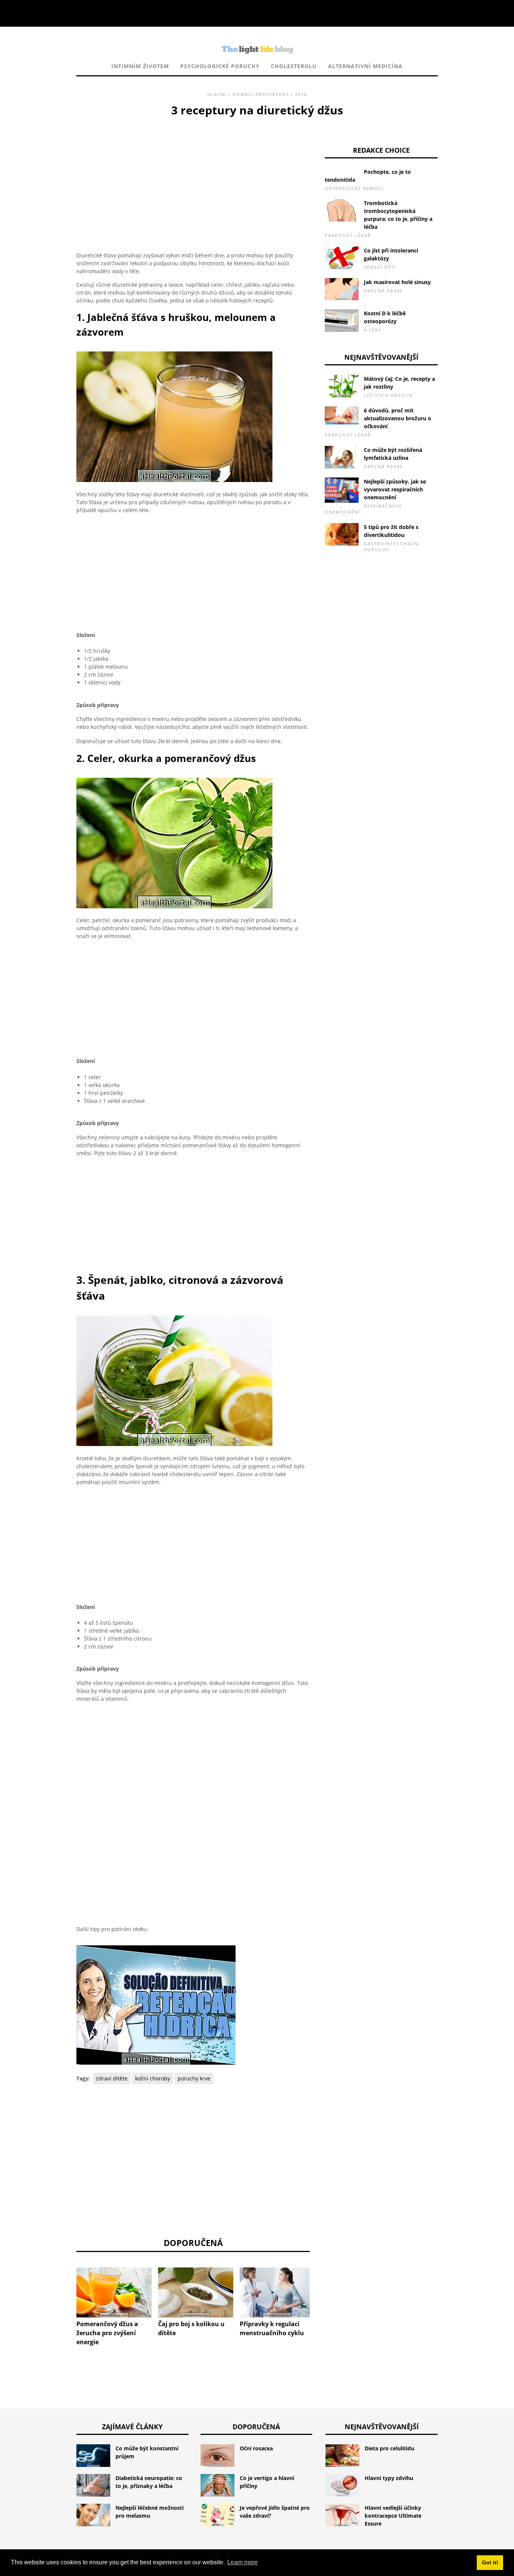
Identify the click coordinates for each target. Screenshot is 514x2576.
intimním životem (140, 66)
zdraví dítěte (112, 2078)
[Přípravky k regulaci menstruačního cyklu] (277, 2292)
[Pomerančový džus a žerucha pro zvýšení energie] (114, 2292)
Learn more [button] (243, 2562)
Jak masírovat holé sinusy (397, 282)
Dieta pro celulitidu (389, 2448)
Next (321, 2287)
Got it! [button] (490, 2562)
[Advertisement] (193, 175)
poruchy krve (194, 2078)
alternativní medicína (365, 66)
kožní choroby (153, 2078)
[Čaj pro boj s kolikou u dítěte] (196, 2292)
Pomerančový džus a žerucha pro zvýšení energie (107, 2333)
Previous (65, 2287)
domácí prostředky (261, 94)
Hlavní (217, 94)
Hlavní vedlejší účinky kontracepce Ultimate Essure (393, 2516)
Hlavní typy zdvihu (389, 2478)
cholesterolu (294, 66)
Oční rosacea (256, 2448)
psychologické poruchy (220, 66)
